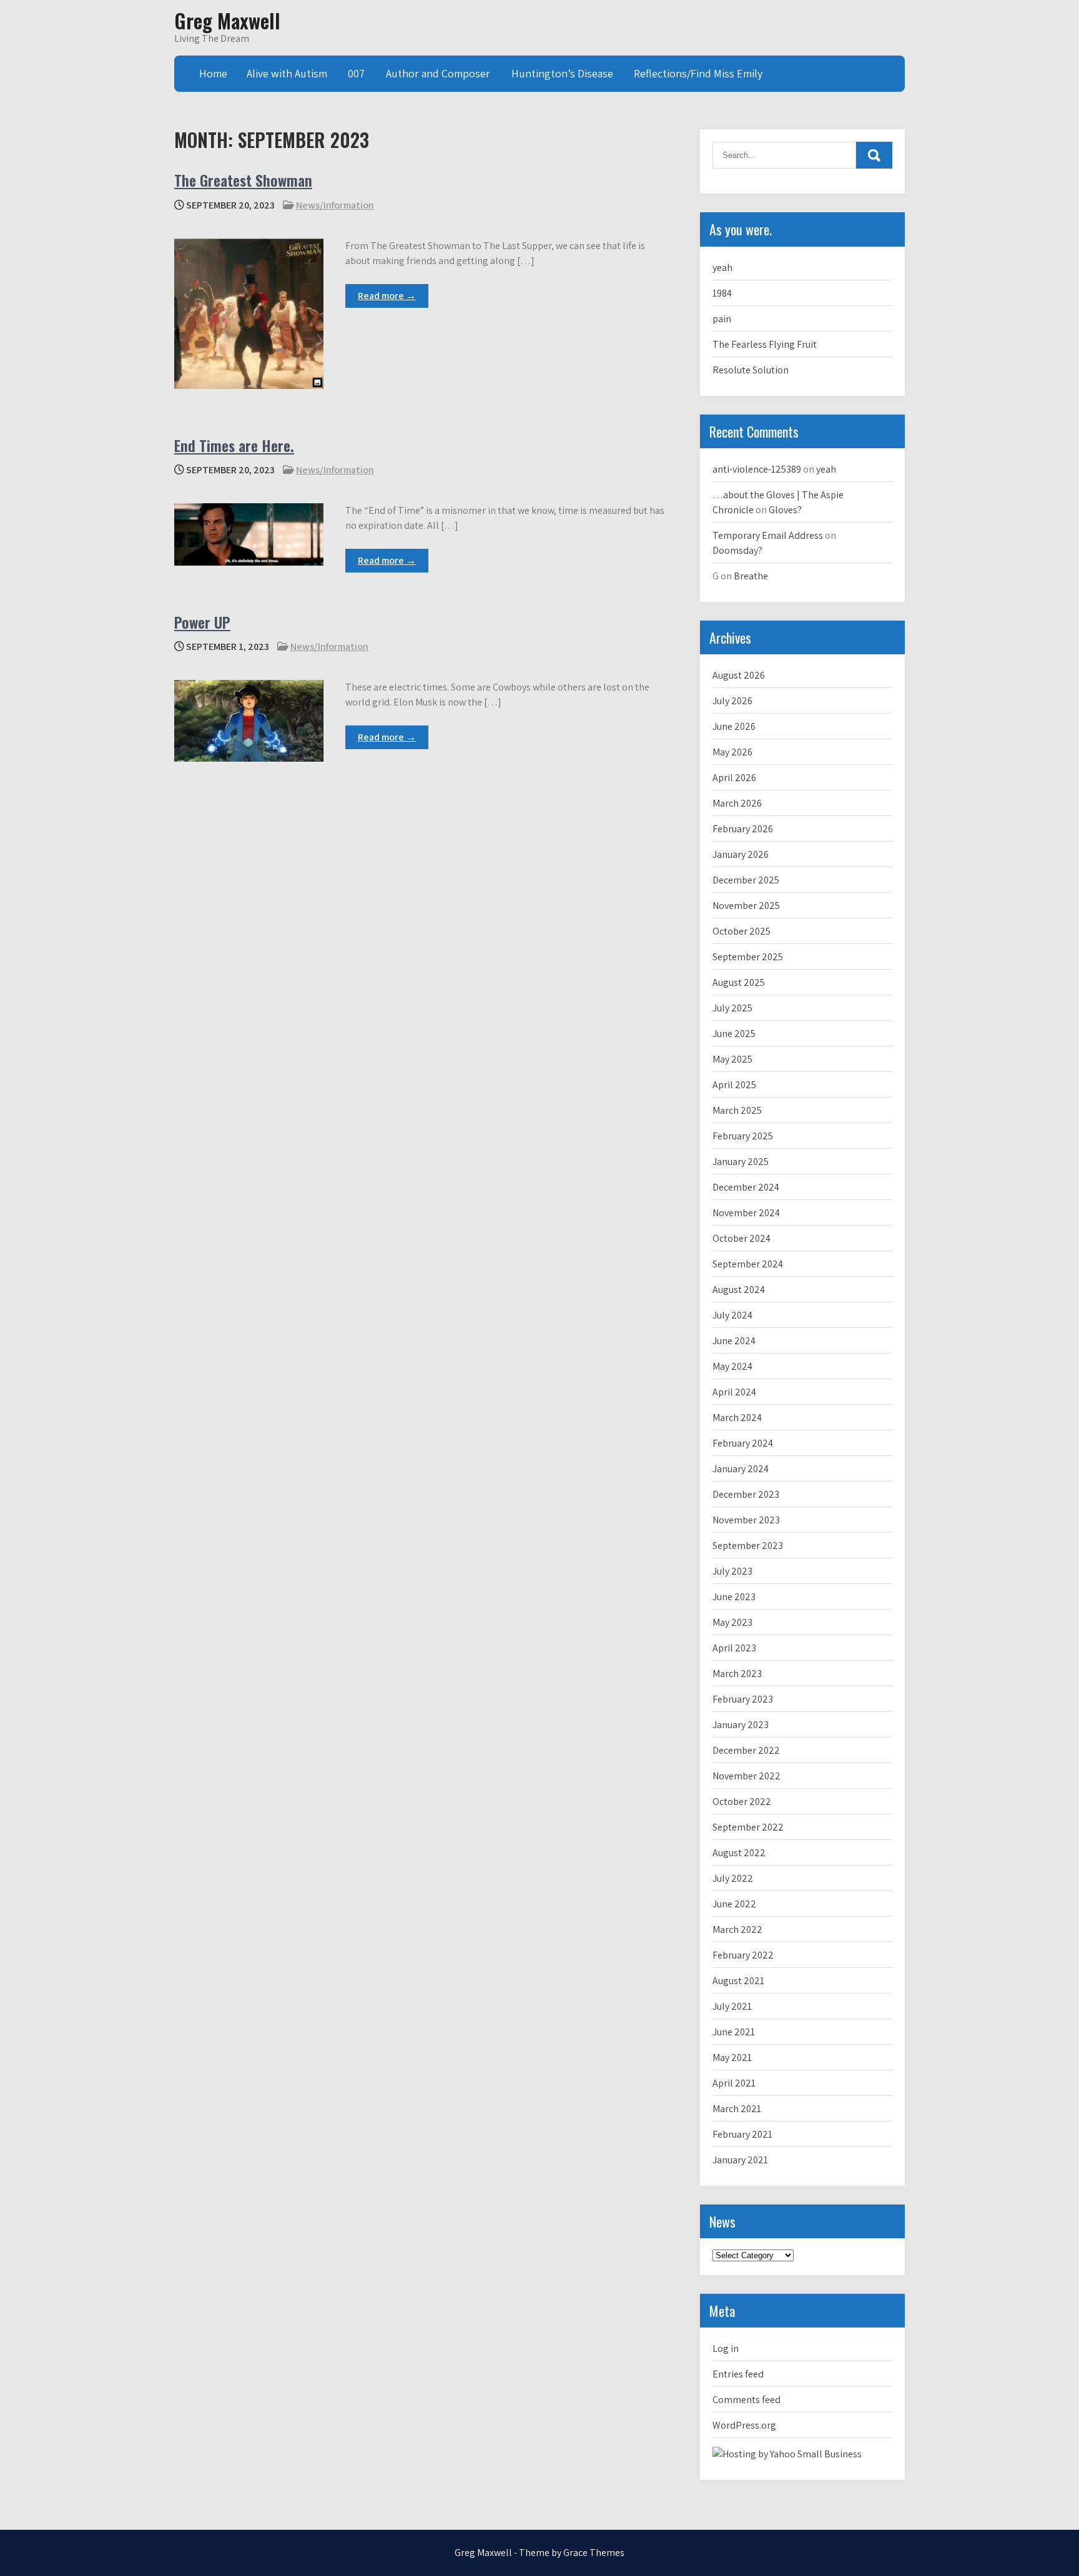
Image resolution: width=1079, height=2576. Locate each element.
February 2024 (743, 1443)
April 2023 (734, 1648)
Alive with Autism (287, 73)
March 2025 (737, 1110)
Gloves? (785, 510)
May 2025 (732, 1059)
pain (722, 319)
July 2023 (732, 1571)
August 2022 (739, 1853)
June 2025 (734, 1034)
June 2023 (734, 1597)
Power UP (202, 622)
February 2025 (743, 1136)
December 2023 (746, 1494)
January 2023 (741, 1725)
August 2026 (739, 675)
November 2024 (746, 1213)
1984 (722, 293)
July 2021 (732, 2006)
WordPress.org (744, 2425)
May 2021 (732, 2057)
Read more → (387, 296)
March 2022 (737, 1930)
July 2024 (732, 1315)
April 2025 (734, 1085)
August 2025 (739, 982)
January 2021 (740, 2160)
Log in (726, 2348)
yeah (722, 268)
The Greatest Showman (243, 180)
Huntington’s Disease (562, 73)
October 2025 (742, 931)
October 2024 (742, 1238)
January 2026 (741, 854)
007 (356, 73)
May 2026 (732, 752)
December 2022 (746, 1750)
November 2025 (746, 906)
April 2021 (734, 2083)
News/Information (335, 205)
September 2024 (748, 1264)
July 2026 (732, 701)
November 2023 (746, 1520)
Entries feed (738, 2374)
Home (213, 73)
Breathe (751, 576)
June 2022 (734, 1904)
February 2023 (743, 1699)
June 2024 (734, 1341)
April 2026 (734, 778)
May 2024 (732, 1366)
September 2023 (748, 1546)
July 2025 (732, 1008)
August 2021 (738, 1981)
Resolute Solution (751, 370)
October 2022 (742, 1802)
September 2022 (748, 1827)
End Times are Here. (234, 445)
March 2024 (737, 1418)
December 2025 (746, 880)
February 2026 (743, 829)
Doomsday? (737, 550)
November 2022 (746, 1776)
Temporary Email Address (768, 535)
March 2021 (737, 2109)
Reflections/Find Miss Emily (698, 73)
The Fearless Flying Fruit (765, 344)
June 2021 (734, 2032)
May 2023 (732, 1622)
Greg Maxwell (227, 20)
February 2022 (743, 1955)
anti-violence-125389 (757, 469)
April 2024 (734, 1392)
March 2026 (737, 803)
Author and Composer (438, 73)
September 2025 (748, 957)
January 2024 (741, 1469)
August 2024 (739, 1290)
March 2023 (737, 1674)
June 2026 (734, 726)
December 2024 (746, 1187)
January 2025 (741, 1162)
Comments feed (746, 2400)
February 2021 (742, 2134)
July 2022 (733, 1878)
